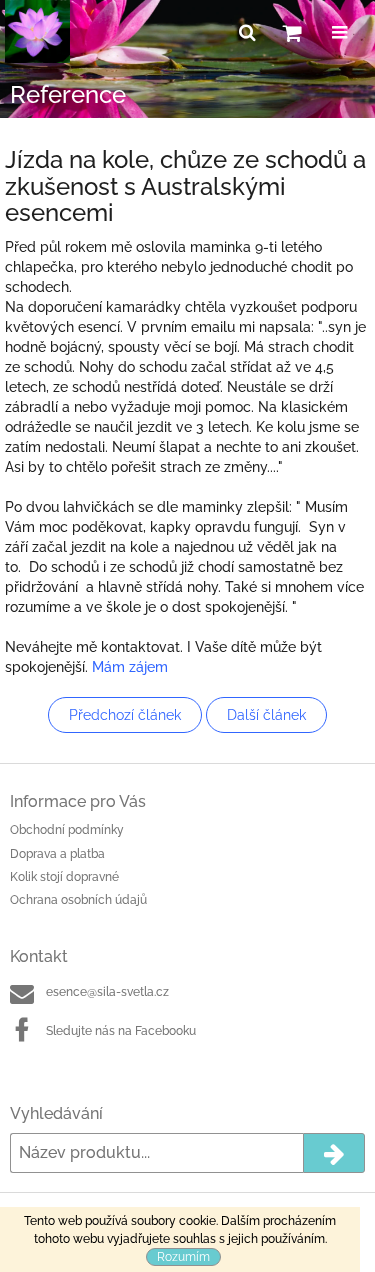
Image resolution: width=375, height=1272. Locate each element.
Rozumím (183, 1257)
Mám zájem (130, 667)
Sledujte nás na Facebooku (121, 1031)
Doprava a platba (57, 854)
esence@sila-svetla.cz (107, 992)
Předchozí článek (125, 715)
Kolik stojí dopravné (64, 877)
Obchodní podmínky (67, 830)
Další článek (266, 715)
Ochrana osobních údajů (78, 900)
